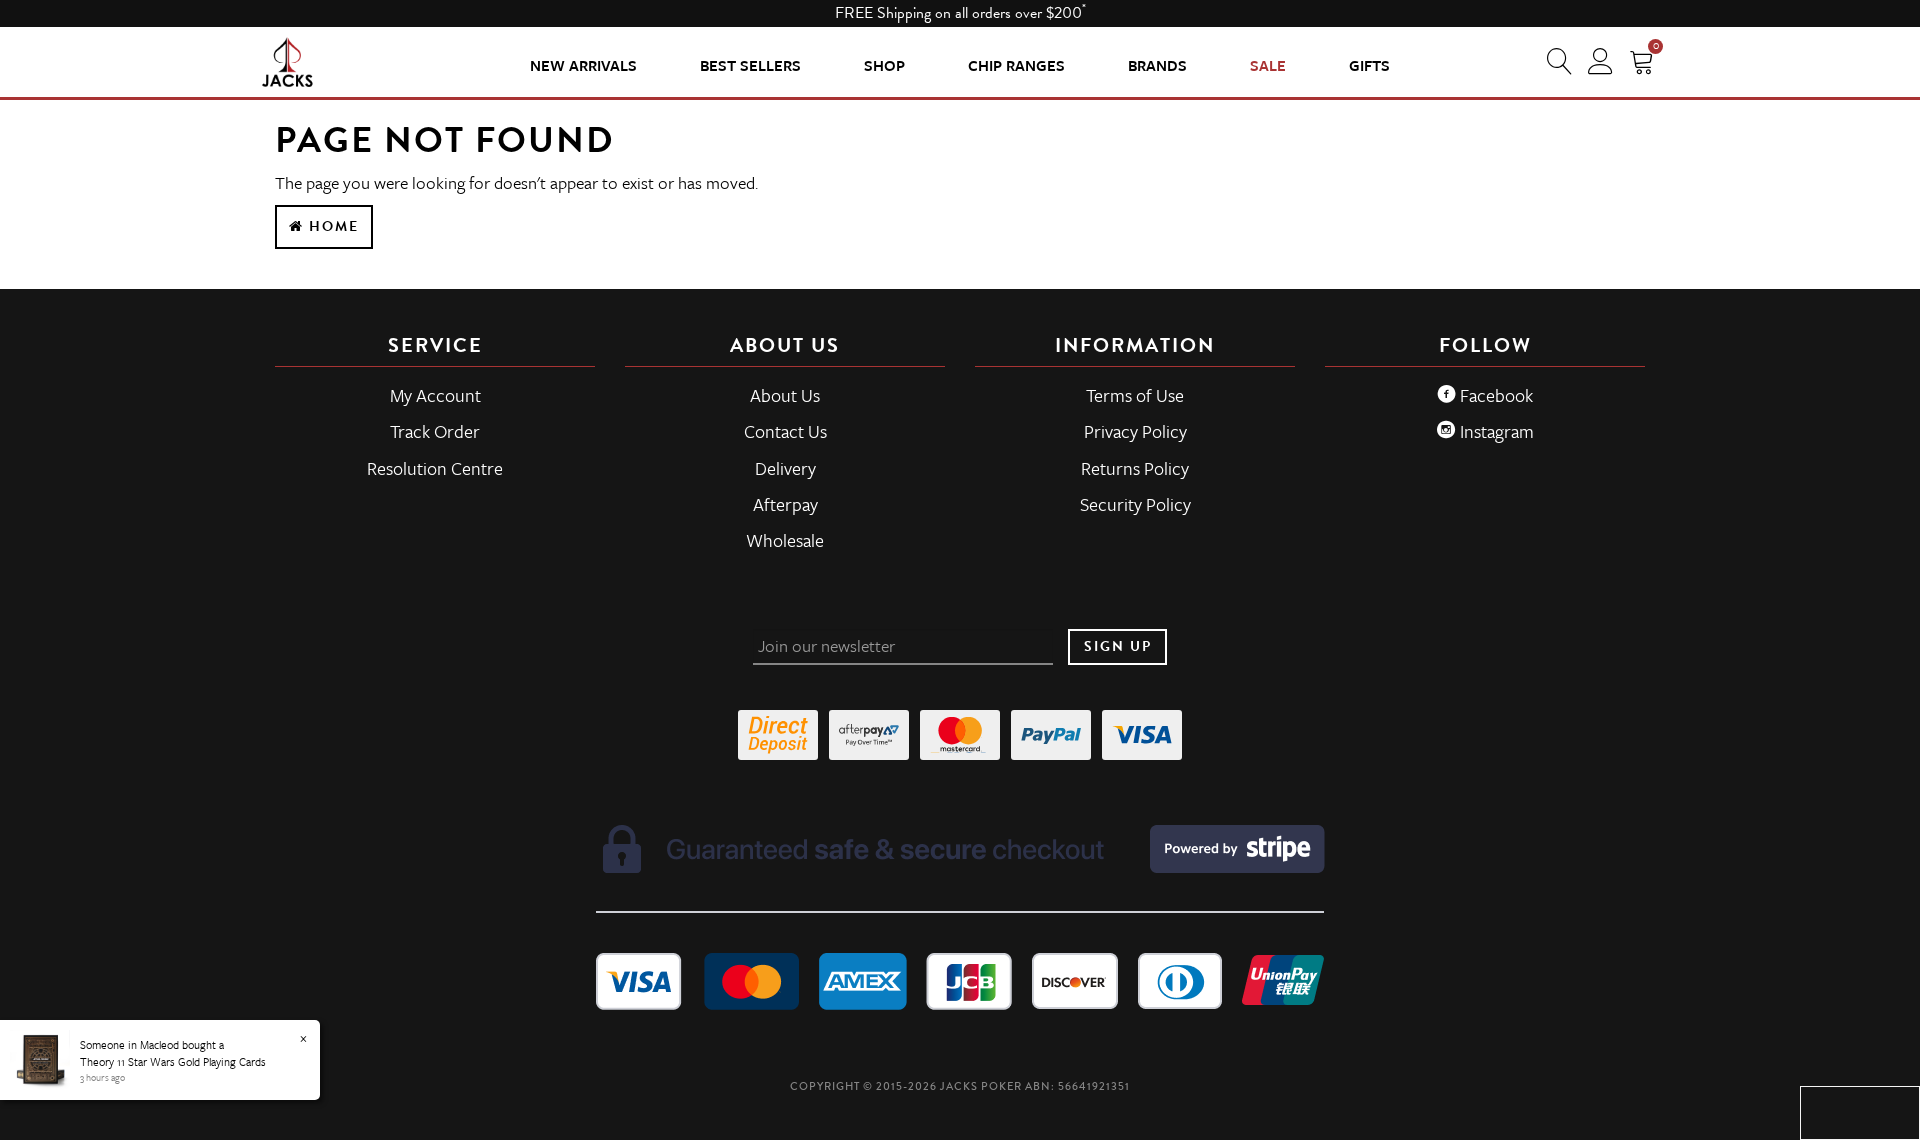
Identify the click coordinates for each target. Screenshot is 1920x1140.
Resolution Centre (435, 468)
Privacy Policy (1135, 431)
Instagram (1495, 431)
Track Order (435, 431)
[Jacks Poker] (287, 61)
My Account (435, 395)
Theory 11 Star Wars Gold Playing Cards (173, 1061)
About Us (785, 395)
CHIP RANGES (1016, 65)
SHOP (884, 65)
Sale (1268, 65)
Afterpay (785, 504)
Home (331, 226)
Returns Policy (1135, 468)
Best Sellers (750, 65)
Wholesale (785, 540)
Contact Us (785, 431)
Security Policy (1135, 504)
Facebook (1494, 395)
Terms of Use (1135, 395)
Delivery (785, 468)
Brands (1157, 65)
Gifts (1369, 65)
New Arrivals (583, 65)
